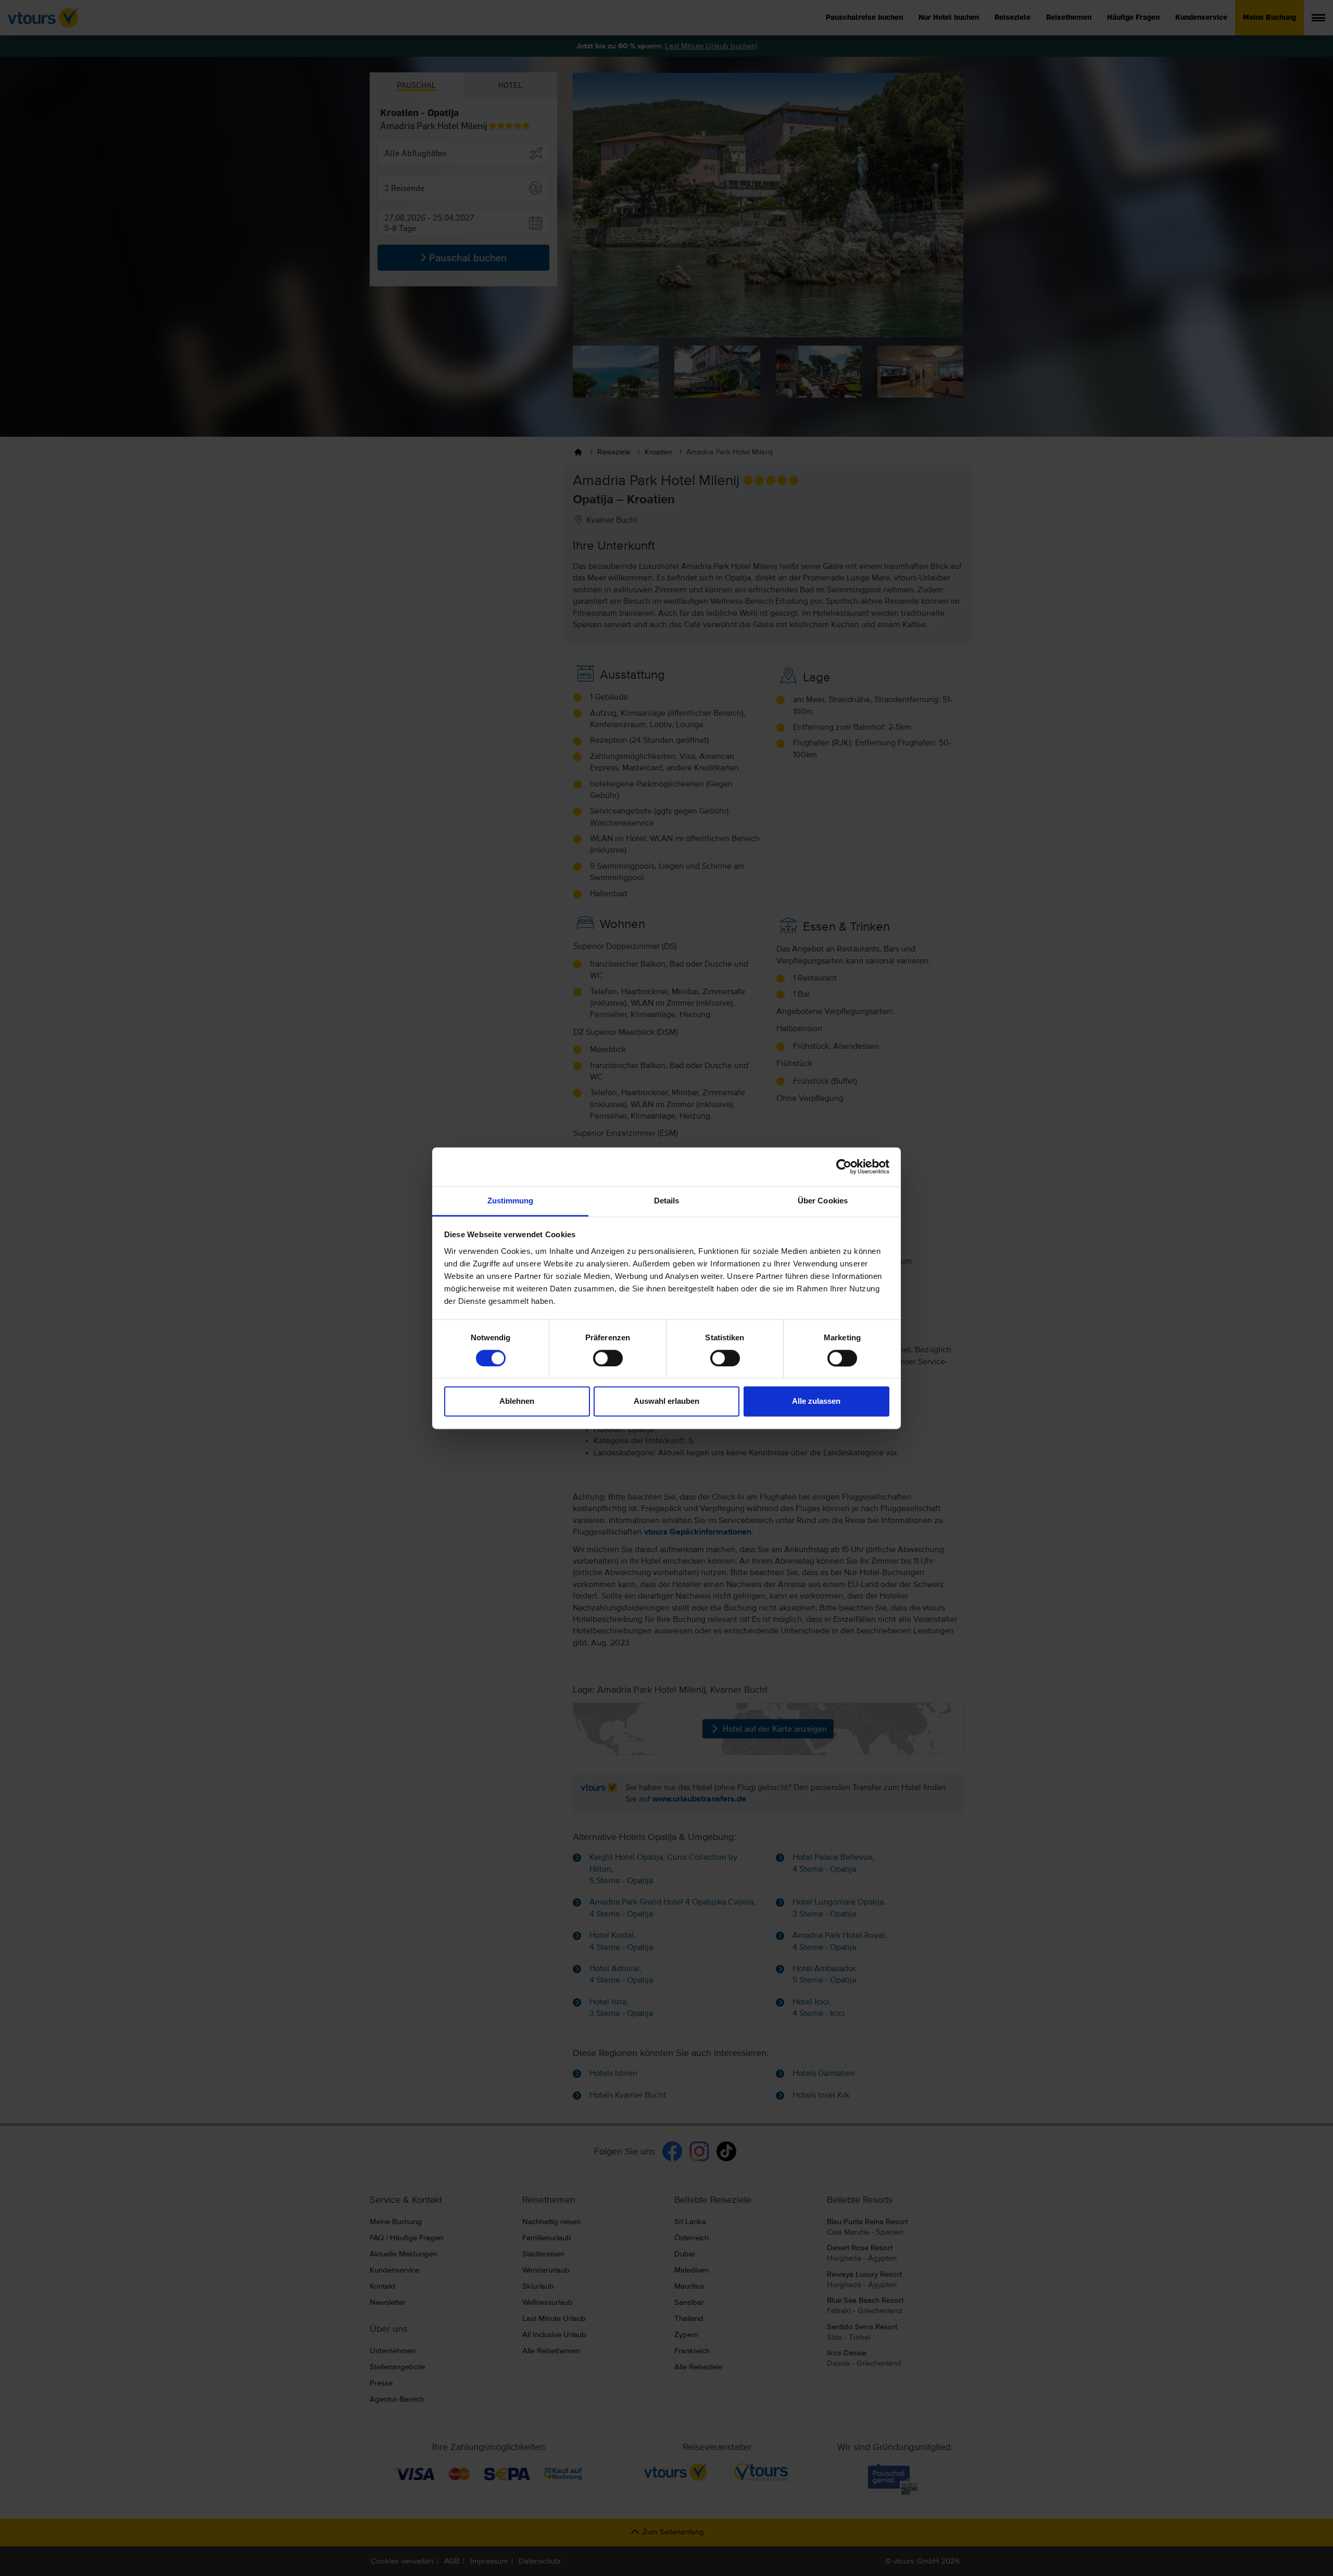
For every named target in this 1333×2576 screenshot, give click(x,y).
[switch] (608, 1358)
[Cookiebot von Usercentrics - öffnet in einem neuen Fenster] (844, 1166)
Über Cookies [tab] (823, 1201)
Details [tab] (667, 1201)
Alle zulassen (816, 1401)
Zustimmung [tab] (511, 1201)
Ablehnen (517, 1401)
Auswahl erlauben (666, 1401)
